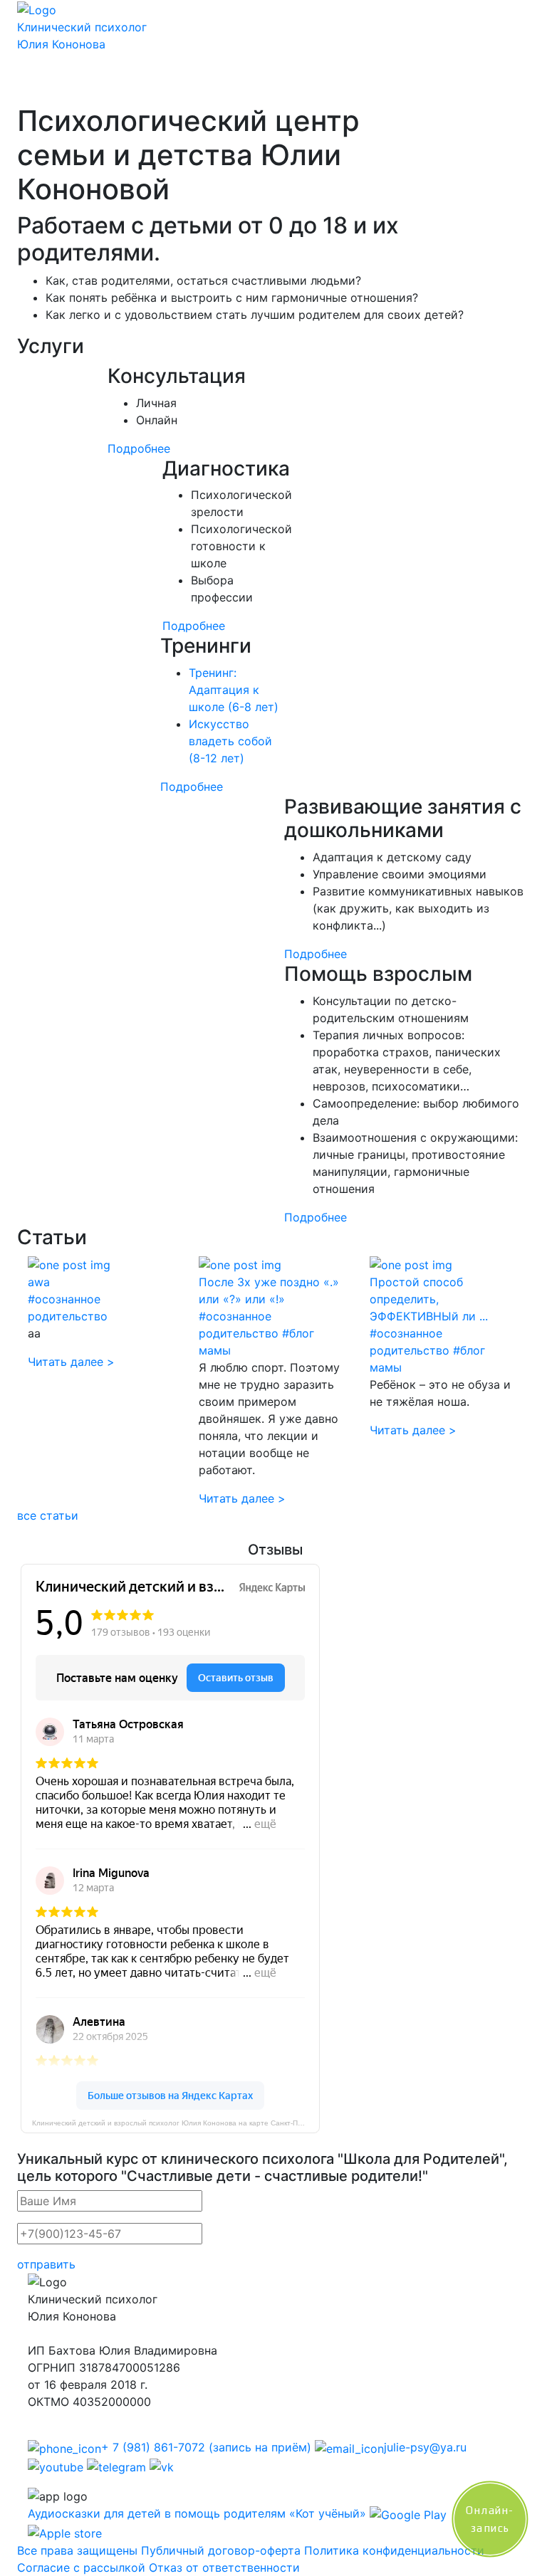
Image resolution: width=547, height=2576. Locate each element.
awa (39, 1282)
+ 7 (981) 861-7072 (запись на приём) (206, 2447)
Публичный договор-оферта (221, 2550)
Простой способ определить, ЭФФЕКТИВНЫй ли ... (429, 1299)
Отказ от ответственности (224, 2567)
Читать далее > (71, 1362)
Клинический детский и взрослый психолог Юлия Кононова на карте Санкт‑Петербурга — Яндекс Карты (176, 2123)
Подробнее (139, 448)
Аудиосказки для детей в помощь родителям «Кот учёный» (197, 2513)
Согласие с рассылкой (81, 2567)
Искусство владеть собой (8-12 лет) (230, 741)
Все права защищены (77, 2550)
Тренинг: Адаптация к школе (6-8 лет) (234, 690)
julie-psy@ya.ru (425, 2447)
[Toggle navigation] (48, 84)
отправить (46, 2264)
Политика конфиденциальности (394, 2550)
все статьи (48, 1515)
